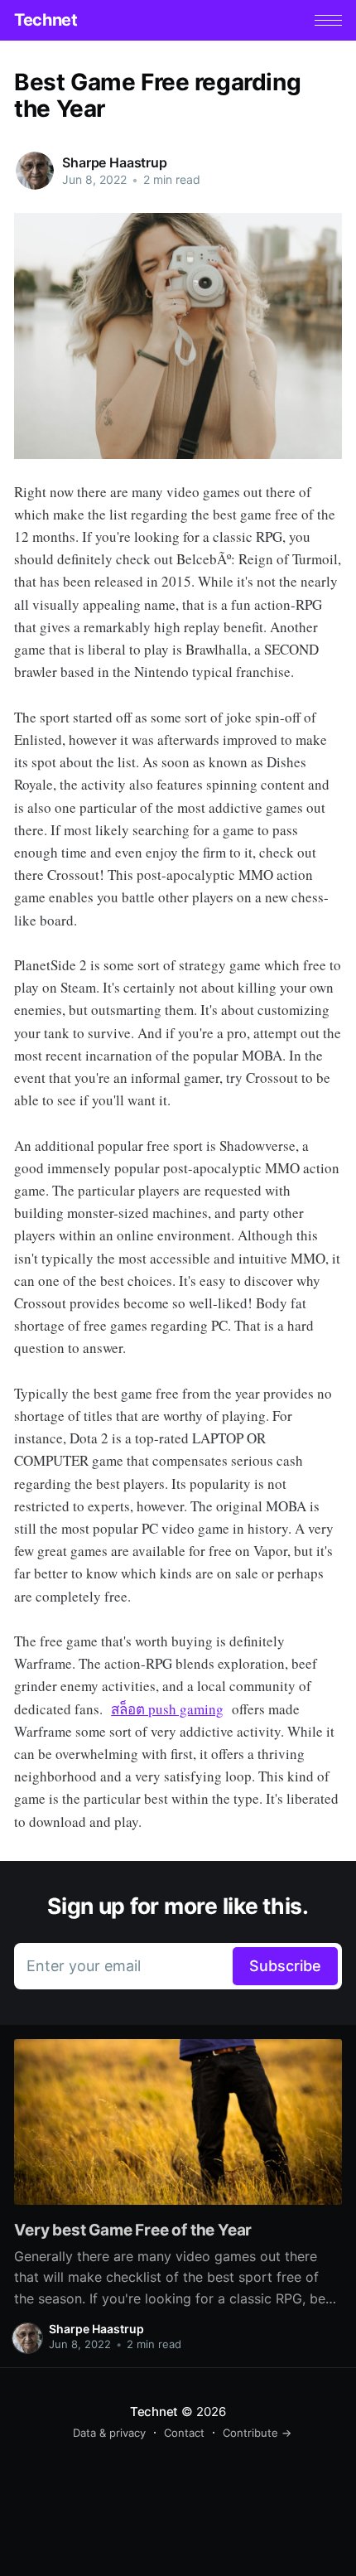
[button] (328, 20)
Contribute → (257, 2433)
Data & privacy (109, 2433)
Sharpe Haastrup (115, 162)
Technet (46, 20)
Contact (184, 2433)
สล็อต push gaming (167, 1709)
